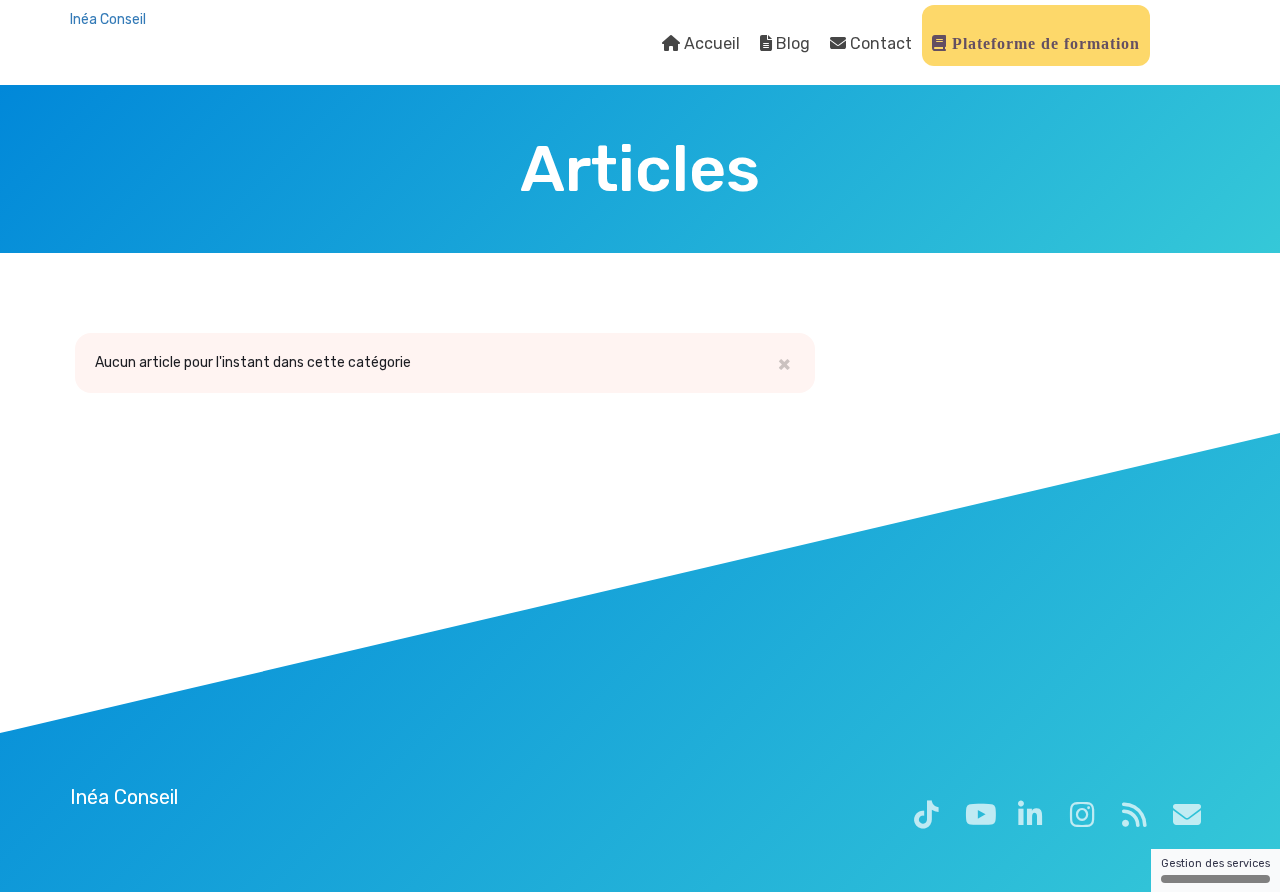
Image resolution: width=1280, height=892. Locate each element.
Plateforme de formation (1043, 43)
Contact (879, 43)
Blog (791, 43)
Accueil (710, 43)
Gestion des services (1215, 863)
